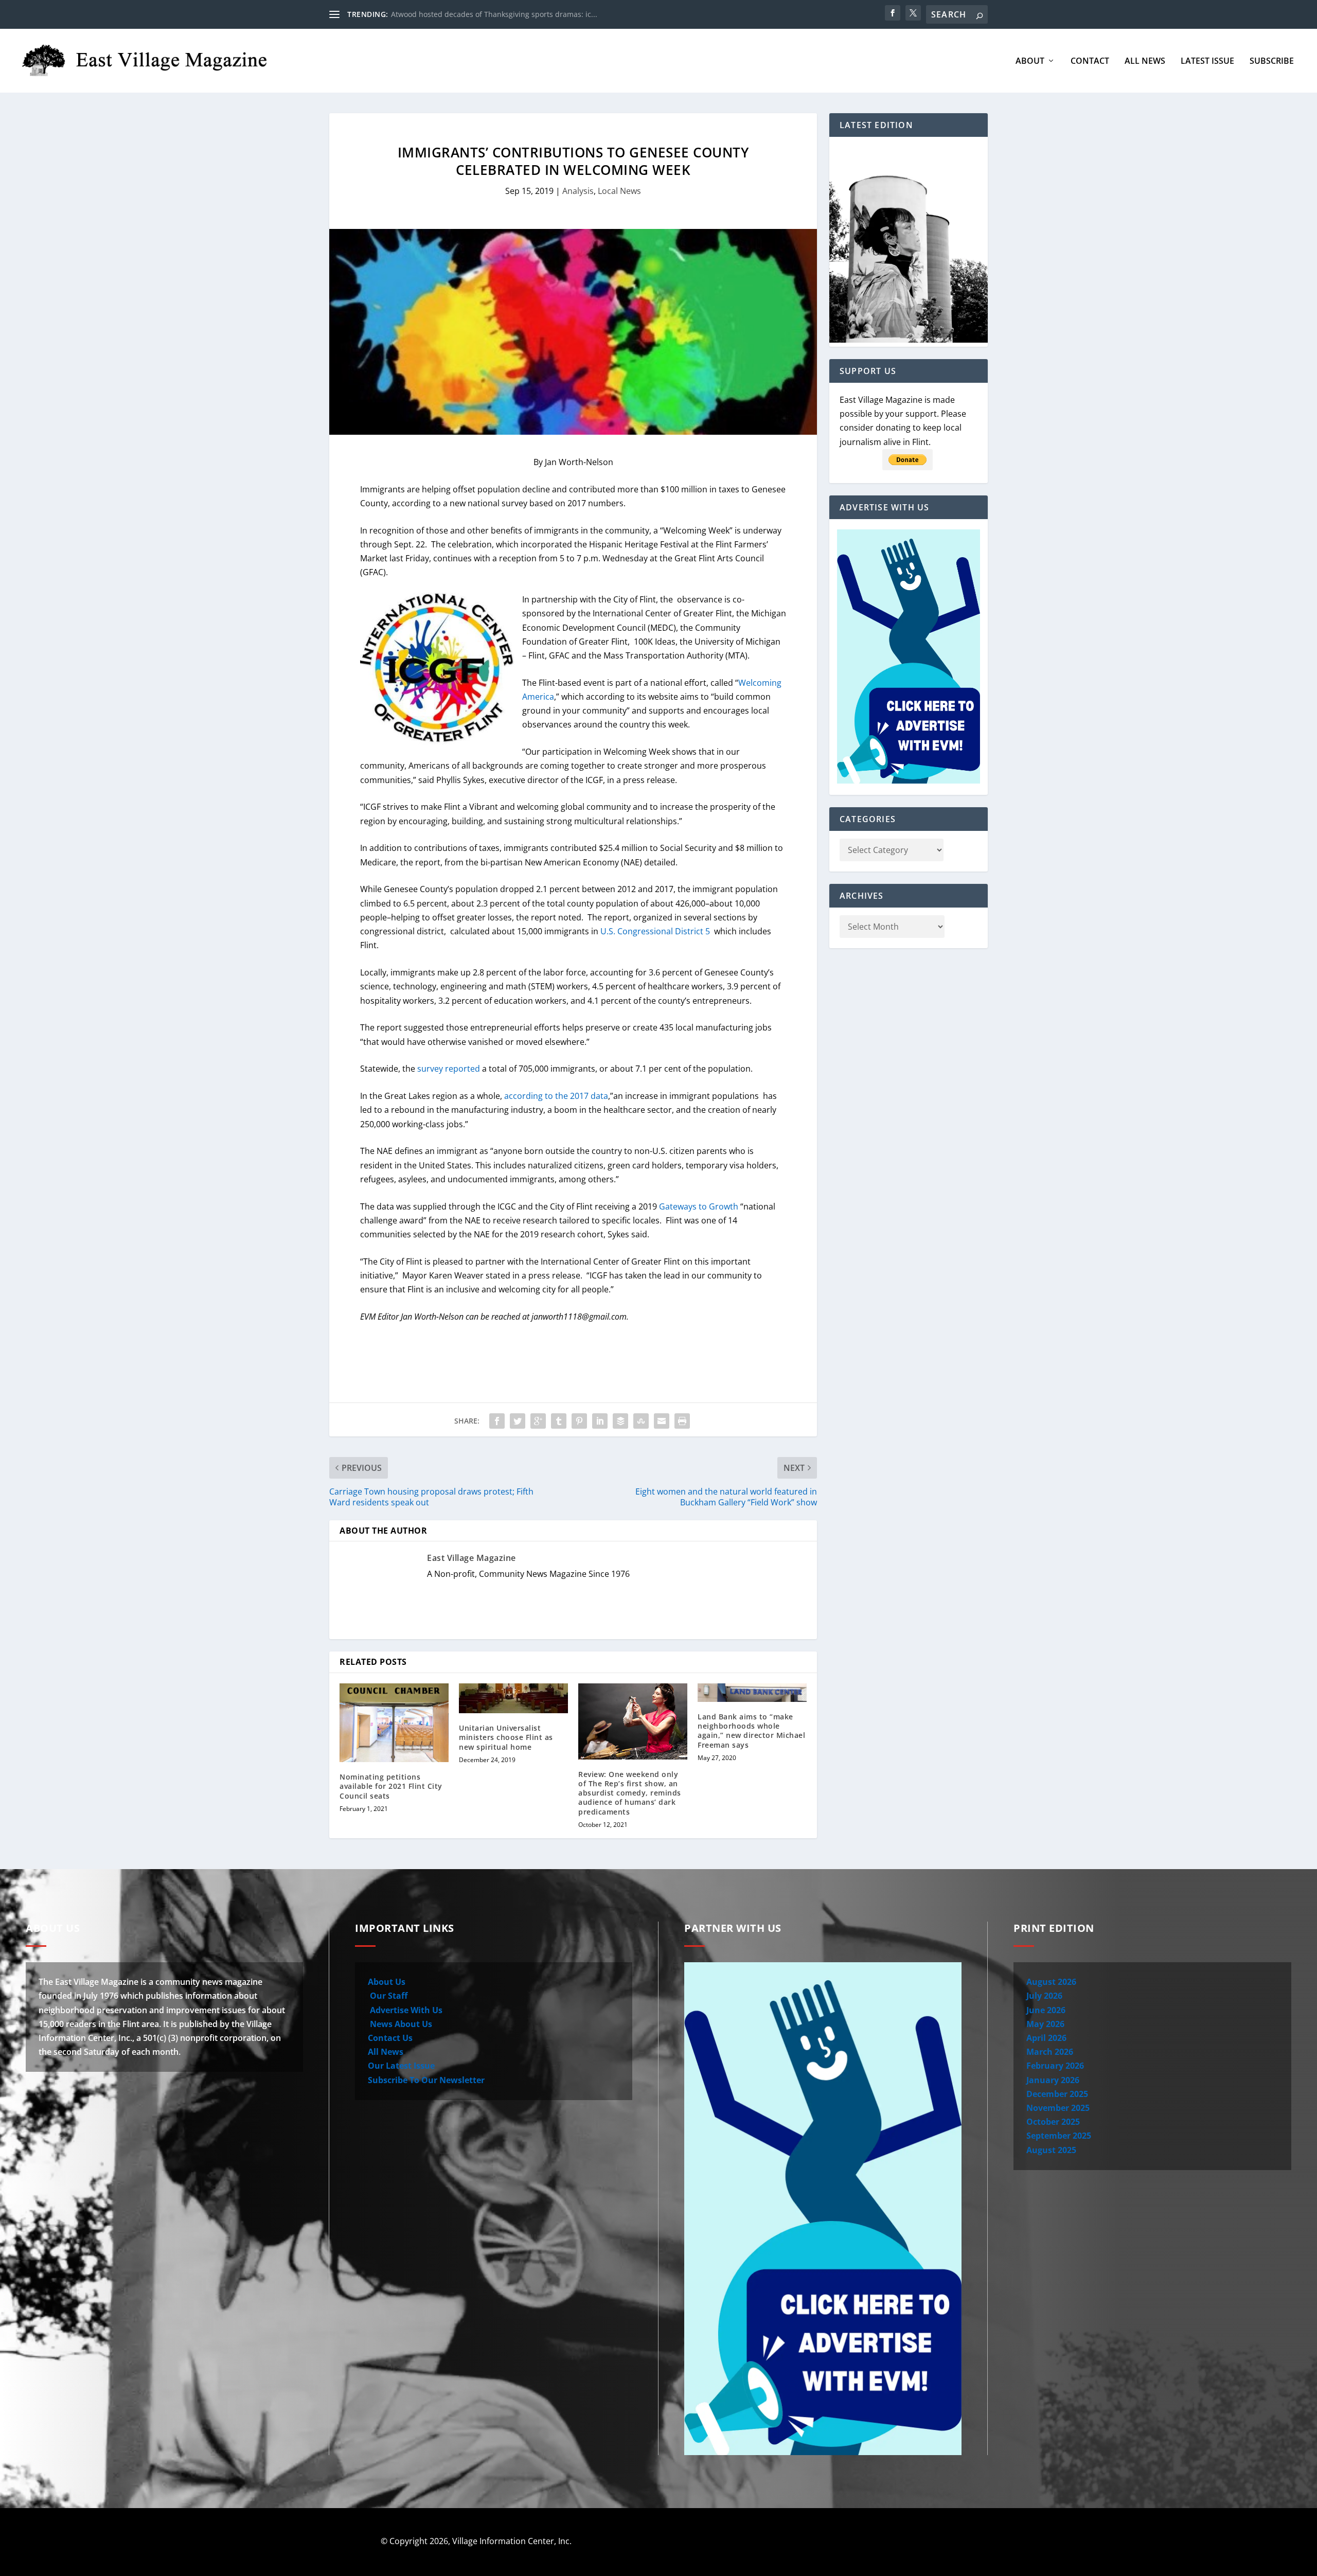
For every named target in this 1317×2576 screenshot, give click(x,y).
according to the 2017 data (556, 1096)
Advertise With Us (405, 2010)
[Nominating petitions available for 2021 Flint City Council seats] (394, 1723)
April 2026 (1046, 2038)
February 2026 (1055, 2066)
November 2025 (1058, 2108)
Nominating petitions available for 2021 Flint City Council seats (391, 1786)
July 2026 (1044, 1996)
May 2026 (1045, 2024)
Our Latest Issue (401, 2066)
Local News (619, 191)
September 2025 (1059, 2136)
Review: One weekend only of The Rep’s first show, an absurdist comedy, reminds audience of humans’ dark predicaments (630, 1793)
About (1030, 61)
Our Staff (388, 1996)
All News (1145, 61)
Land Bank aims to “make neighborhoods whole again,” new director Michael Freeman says (751, 1731)
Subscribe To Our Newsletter (426, 2080)
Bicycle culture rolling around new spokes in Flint (476, 14)
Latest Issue (1207, 61)
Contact (1090, 61)
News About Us (400, 2024)
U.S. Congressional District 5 (656, 931)
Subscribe (1272, 61)
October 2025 (1053, 2122)
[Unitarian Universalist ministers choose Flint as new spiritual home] (513, 1698)
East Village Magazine (471, 1558)
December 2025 (1057, 2094)
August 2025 (1051, 2150)
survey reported (449, 1069)
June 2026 (1046, 2010)
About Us (387, 1982)
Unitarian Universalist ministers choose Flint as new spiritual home (506, 1737)
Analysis (578, 191)
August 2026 (1051, 1982)
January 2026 (1053, 2080)
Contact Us (390, 2038)
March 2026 (1050, 2052)
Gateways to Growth (699, 1206)
